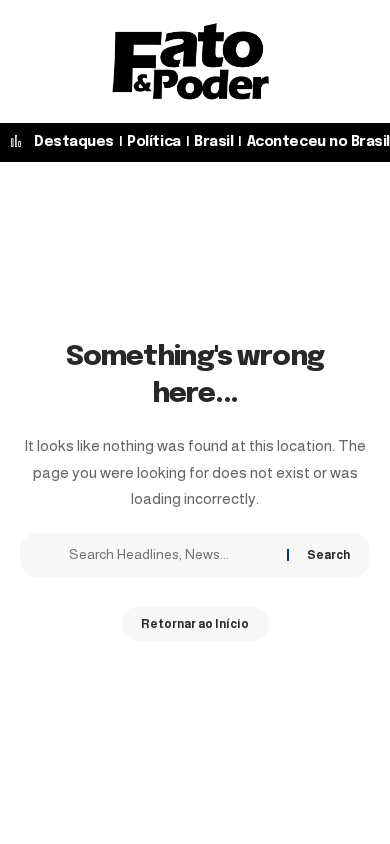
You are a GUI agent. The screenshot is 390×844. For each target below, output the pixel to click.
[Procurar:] (170, 555)
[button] (295, 61)
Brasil (213, 142)
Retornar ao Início (195, 624)
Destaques (74, 142)
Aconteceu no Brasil (318, 142)
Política (153, 142)
